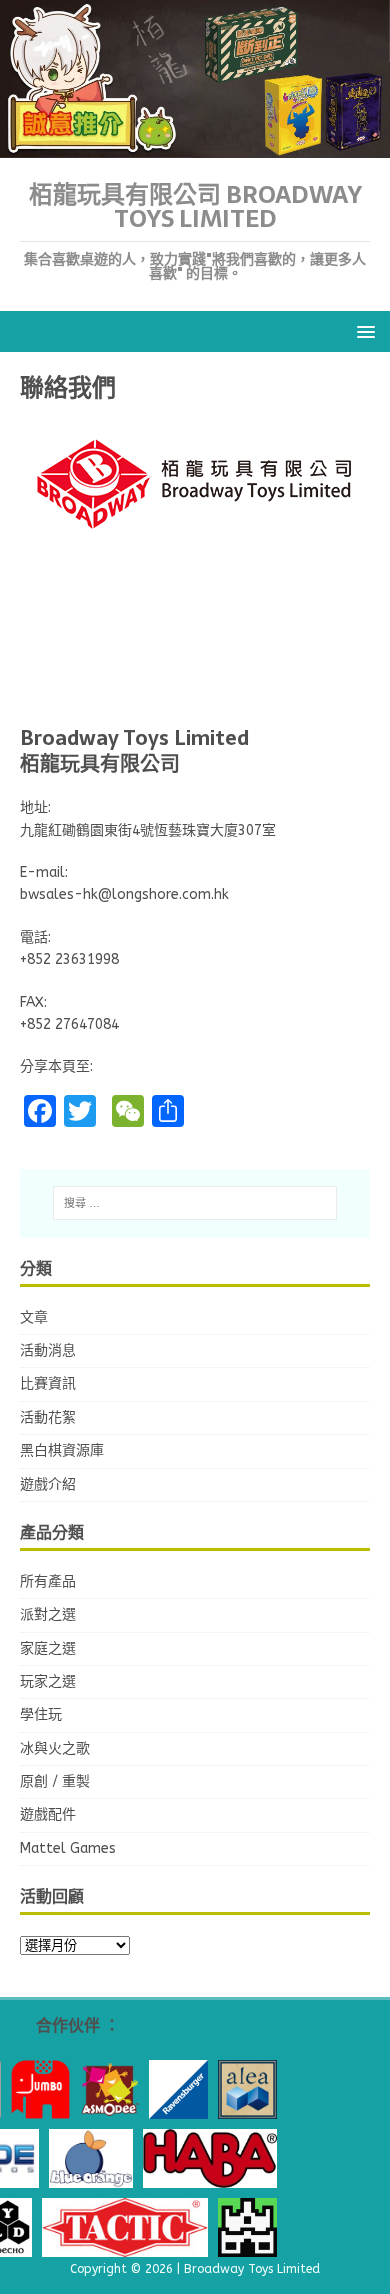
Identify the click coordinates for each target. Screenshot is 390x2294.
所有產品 (48, 1581)
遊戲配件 (48, 1814)
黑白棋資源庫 (62, 1450)
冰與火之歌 (55, 1748)
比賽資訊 (48, 1383)
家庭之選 (48, 1648)
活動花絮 (48, 1417)
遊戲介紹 (48, 1484)
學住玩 (41, 1714)
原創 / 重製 (55, 1781)
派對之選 (48, 1614)
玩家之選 (48, 1681)
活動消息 (48, 1350)
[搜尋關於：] (195, 1203)
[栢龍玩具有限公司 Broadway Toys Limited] (195, 146)
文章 (34, 1317)
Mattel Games (68, 1848)
